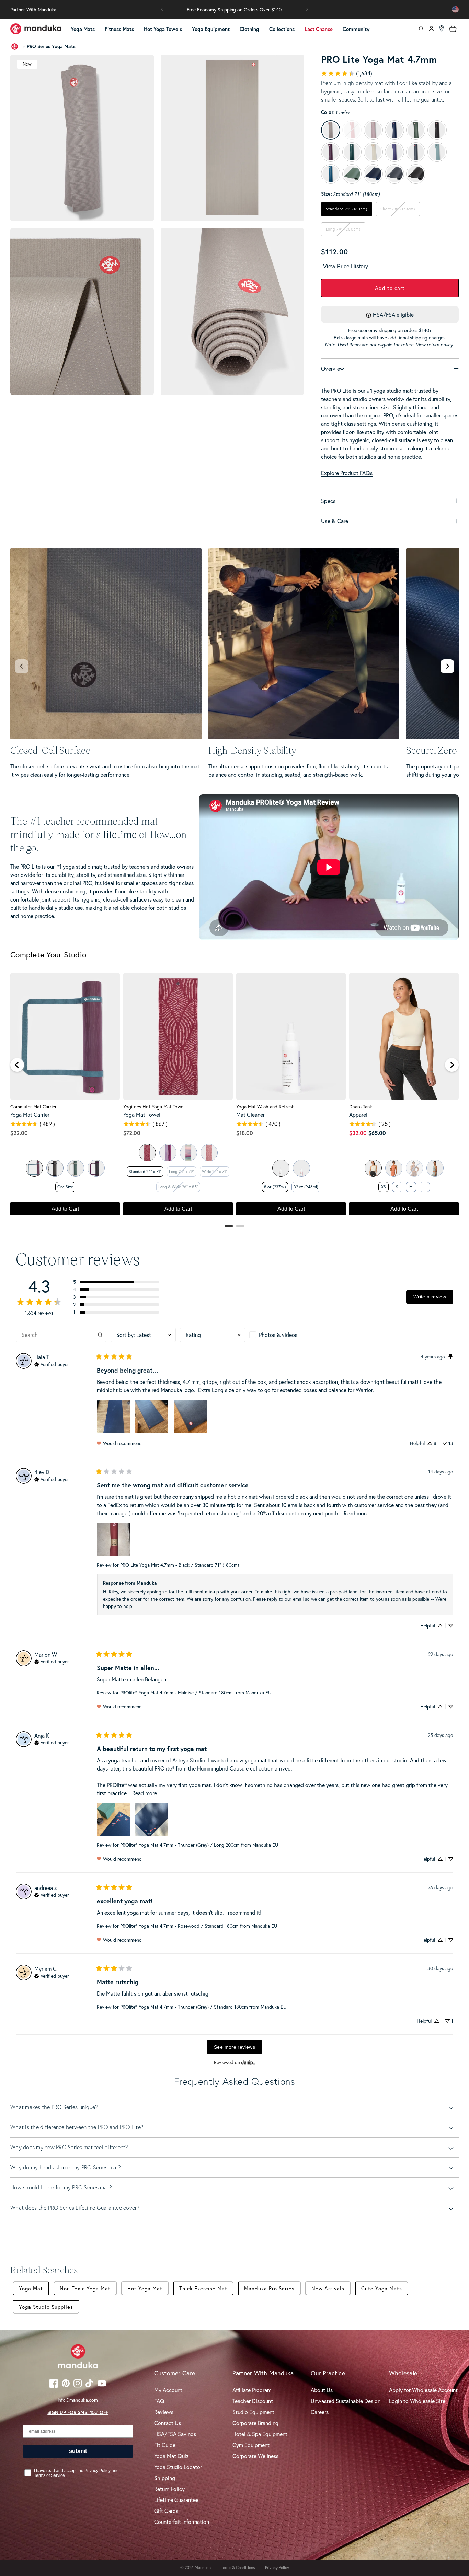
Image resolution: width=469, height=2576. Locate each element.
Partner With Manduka (33, 9)
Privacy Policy (277, 2568)
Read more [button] (356, 1513)
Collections (282, 29)
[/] (36, 29)
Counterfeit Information (182, 2522)
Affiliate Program (252, 2390)
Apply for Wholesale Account (423, 2390)
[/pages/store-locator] (442, 29)
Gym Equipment (251, 2445)
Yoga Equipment (211, 29)
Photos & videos (278, 1335)
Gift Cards (166, 2511)
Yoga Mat (31, 2288)
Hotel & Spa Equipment (260, 2434)
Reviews (164, 2412)
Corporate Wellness (255, 2456)
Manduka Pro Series (269, 2288)
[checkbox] (282, 1335)
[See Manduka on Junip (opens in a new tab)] (248, 2062)
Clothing (249, 29)
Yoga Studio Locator (178, 2467)
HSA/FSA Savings (175, 2434)
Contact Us (168, 2423)
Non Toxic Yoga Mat (85, 2288)
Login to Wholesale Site (417, 2401)
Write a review (430, 1297)
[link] (346, 73)
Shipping (165, 2478)
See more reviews (235, 2047)
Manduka (203, 2568)
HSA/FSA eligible (393, 314)
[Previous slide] (22, 666)
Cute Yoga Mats (382, 2288)
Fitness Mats (119, 29)
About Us (322, 2390)
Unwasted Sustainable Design (346, 2401)
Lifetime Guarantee (176, 2500)
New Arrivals (328, 2288)
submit (78, 2451)
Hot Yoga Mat (145, 2288)
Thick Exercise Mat (203, 2288)
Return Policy (169, 2489)
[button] (162, 9)
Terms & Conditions (238, 2568)
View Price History (346, 266)
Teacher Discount (253, 2401)
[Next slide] (447, 666)
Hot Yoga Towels (163, 29)
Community (356, 29)
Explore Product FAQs (347, 473)
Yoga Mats (83, 29)
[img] (52, 1364)
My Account (168, 2390)
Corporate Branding (255, 2423)
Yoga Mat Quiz (171, 2456)
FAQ (159, 2401)
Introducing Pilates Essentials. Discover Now (235, 9)
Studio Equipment (253, 2412)
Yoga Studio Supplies (46, 2307)
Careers (320, 2412)
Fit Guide (165, 2445)
